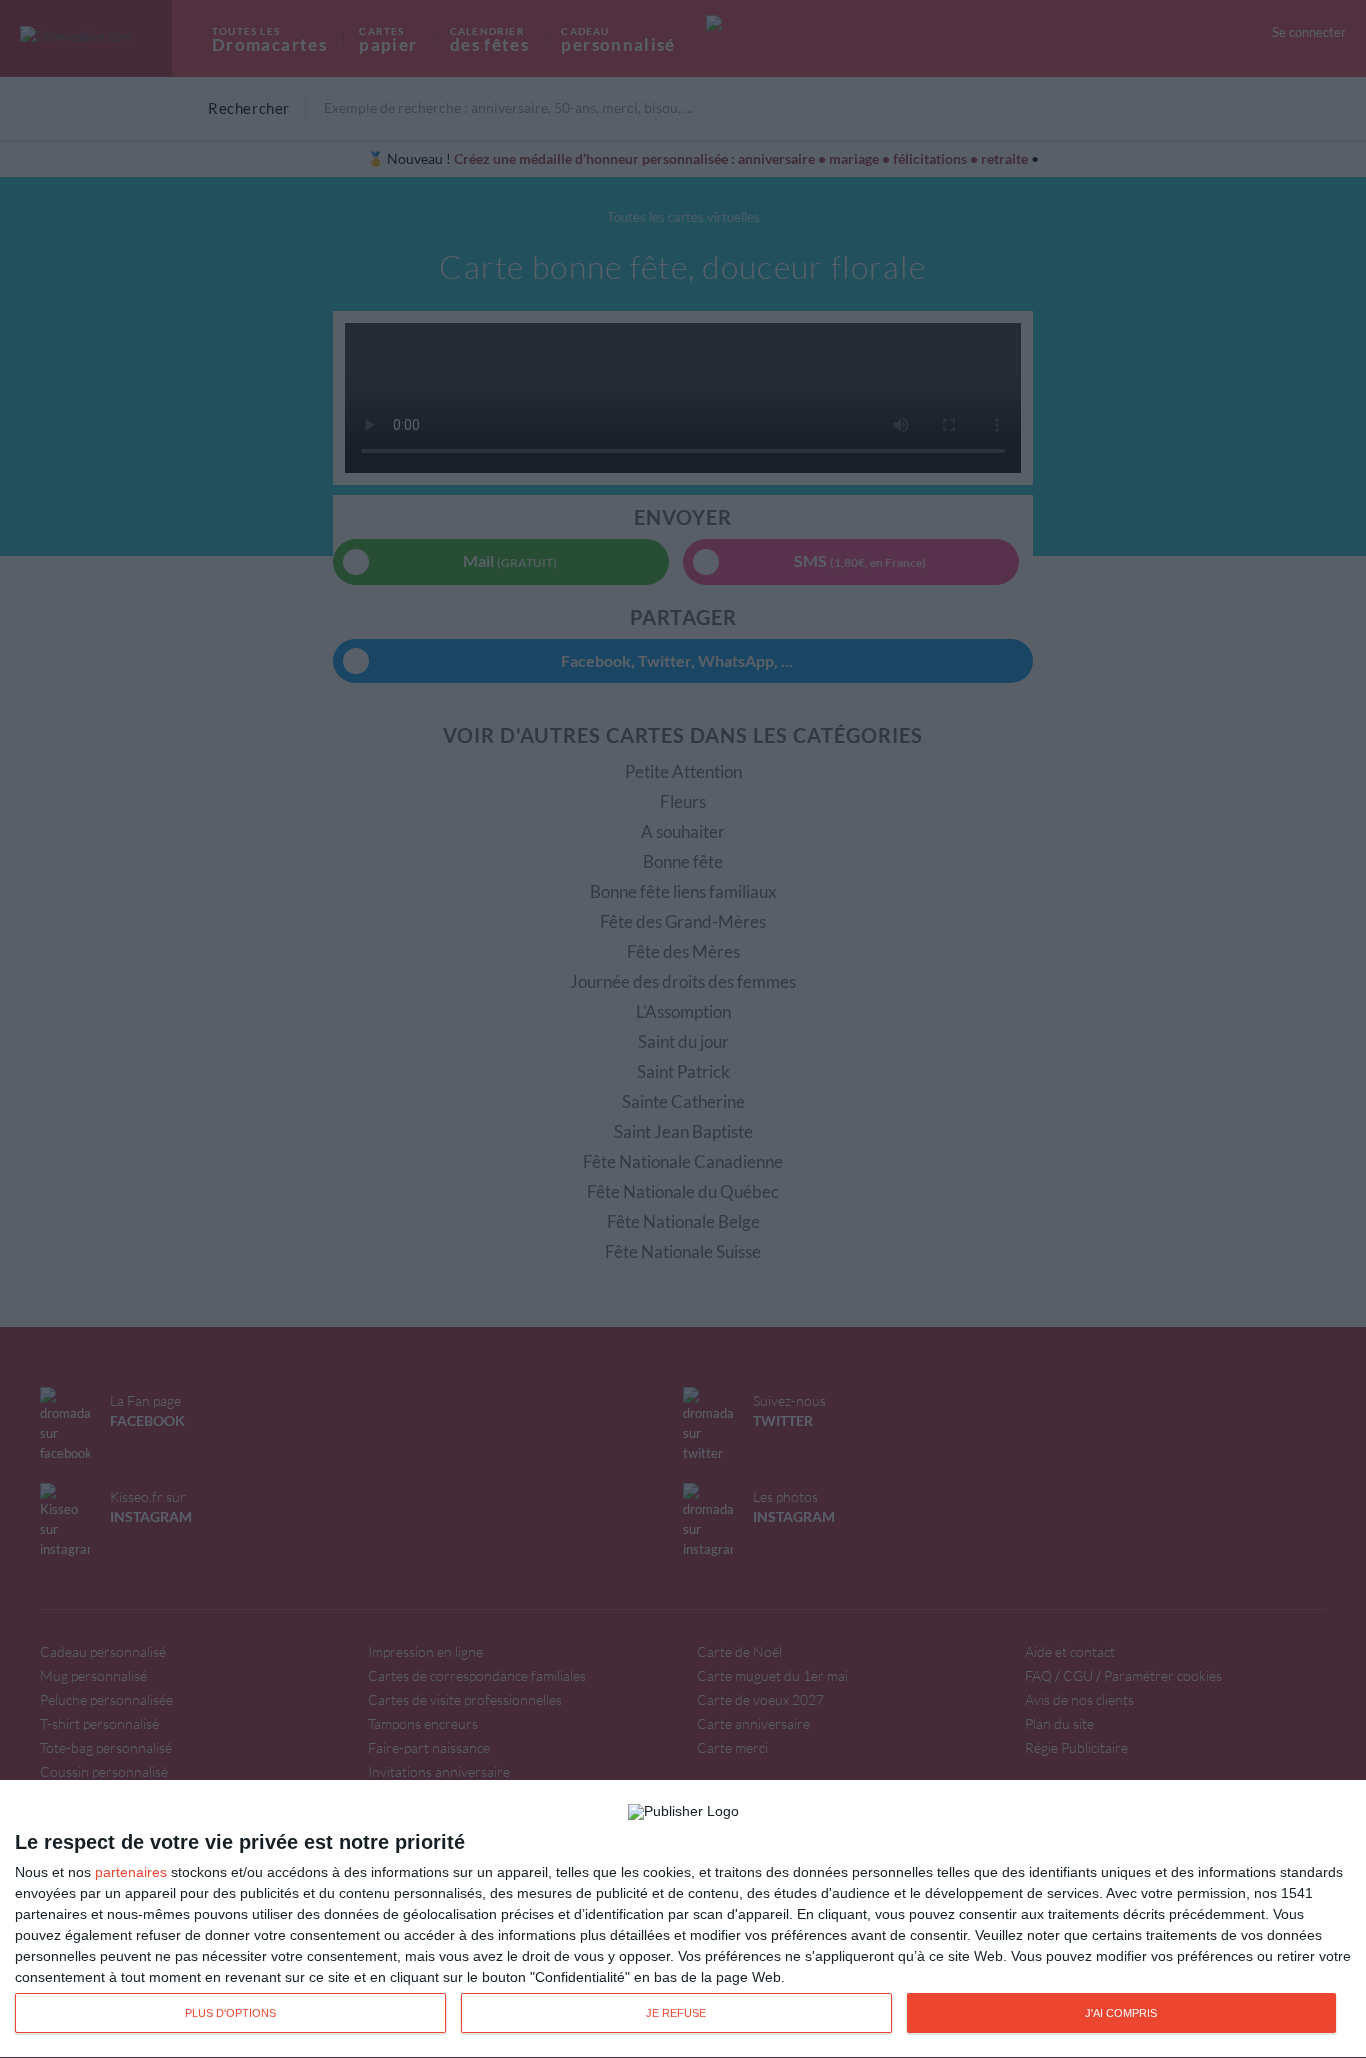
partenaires (131, 1872)
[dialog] (683, 1919)
